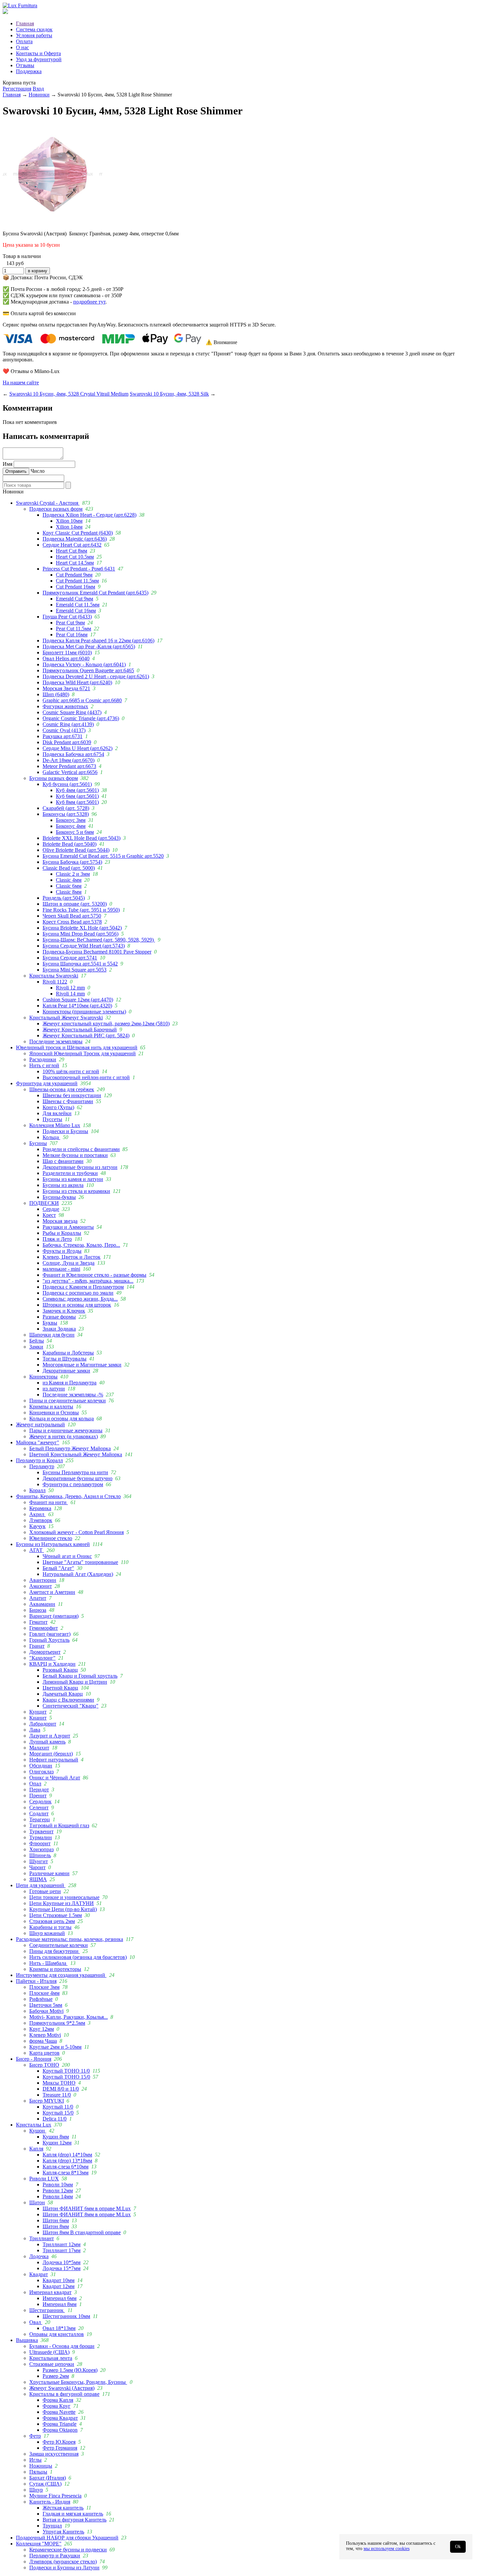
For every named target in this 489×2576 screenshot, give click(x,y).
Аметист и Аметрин (52, 1592)
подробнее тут (89, 302)
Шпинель (40, 1855)
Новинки (39, 95)
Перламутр (42, 1466)
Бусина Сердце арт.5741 (70, 958)
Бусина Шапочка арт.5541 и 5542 (80, 964)
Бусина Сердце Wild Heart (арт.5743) (84, 946)
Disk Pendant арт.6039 (67, 742)
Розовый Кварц (60, 1670)
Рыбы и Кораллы (62, 1233)
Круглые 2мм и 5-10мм (55, 2047)
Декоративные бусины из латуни (80, 1167)
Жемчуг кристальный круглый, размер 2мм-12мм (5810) (106, 1024)
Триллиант (42, 2238)
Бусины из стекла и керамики (76, 1191)
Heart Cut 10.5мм (75, 557)
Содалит (39, 1813)
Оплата (24, 41)
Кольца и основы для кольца (62, 1418)
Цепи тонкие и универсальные (64, 1897)
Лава (35, 1730)
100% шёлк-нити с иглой (71, 1071)
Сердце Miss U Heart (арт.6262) (78, 748)
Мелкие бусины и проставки (75, 1155)
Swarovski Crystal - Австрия (48, 503)
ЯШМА (38, 1879)
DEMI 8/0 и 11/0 (61, 2089)
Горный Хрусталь (49, 1640)
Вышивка (27, 2340)
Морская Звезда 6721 (66, 688)
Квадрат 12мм (59, 2286)
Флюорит (40, 1843)
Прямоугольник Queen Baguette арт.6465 (88, 670)
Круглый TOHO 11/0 (66, 2071)
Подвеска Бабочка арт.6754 (73, 754)
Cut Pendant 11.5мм (77, 581)
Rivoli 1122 (55, 982)
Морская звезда (60, 1221)
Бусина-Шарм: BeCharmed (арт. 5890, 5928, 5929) (99, 940)
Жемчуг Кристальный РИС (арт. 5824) (86, 1035)
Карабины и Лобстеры (68, 1353)
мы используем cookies (387, 2549)
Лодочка (39, 2256)
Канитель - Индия (50, 2502)
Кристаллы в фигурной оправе (64, 2394)
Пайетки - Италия (36, 1981)
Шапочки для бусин (52, 1335)
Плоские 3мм (44, 1987)
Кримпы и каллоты (51, 1407)
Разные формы (59, 1317)
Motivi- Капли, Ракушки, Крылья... (69, 2017)
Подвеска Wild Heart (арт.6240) (77, 682)
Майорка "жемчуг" (38, 1442)
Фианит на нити (49, 1502)
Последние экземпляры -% (73, 1395)
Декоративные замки (66, 1371)
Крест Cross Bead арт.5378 (72, 922)
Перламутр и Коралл (39, 1460)
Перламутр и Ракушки (55, 2556)
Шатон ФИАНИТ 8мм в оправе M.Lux (87, 2214)
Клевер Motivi (45, 2035)
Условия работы (34, 35)
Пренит (38, 1796)
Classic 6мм (69, 886)
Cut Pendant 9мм (74, 575)
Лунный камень (47, 1742)
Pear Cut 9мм (70, 623)
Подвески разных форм (56, 509)
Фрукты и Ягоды (62, 1251)
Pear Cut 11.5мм (74, 629)
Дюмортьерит (45, 1652)
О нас (22, 47)
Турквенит (41, 1831)
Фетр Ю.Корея (59, 2442)
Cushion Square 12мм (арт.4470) (78, 1000)
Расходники (43, 1059)
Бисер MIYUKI (47, 2101)
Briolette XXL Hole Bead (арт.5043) (81, 838)
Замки (36, 1347)
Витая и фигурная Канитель (75, 2520)
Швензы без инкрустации (72, 1095)
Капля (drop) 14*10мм (67, 2155)
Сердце (51, 1209)
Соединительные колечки (59, 1945)
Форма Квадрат (60, 2418)
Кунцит (38, 1712)
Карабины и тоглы (50, 1927)
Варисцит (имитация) (54, 1616)
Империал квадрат (50, 2292)
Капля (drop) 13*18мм (67, 2161)
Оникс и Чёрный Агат (55, 1778)
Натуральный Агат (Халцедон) (78, 1574)
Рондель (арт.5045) (64, 898)
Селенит (39, 1807)
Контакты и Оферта (38, 53)
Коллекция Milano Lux (55, 1125)
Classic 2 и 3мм (73, 874)
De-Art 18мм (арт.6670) (69, 760)
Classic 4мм (69, 880)
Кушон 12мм (57, 2143)
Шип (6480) (56, 694)
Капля (36, 2149)
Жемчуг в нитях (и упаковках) (64, 1436)
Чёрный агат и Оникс (67, 1556)
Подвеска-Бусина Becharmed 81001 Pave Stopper (97, 952)
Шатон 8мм (56, 2226)
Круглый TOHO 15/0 (66, 2077)
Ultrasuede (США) (49, 2352)
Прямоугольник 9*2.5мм (57, 2023)
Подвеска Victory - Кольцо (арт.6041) (84, 664)
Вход (38, 89)
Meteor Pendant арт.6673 (69, 766)
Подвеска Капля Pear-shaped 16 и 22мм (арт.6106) (98, 641)
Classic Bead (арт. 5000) (69, 868)
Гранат (37, 1646)
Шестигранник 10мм (66, 2316)
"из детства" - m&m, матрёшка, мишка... (88, 1281)
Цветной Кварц (60, 1688)
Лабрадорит (43, 1724)
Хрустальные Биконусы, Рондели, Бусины (78, 2382)
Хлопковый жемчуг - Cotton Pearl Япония (77, 1532)
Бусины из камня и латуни (73, 1179)
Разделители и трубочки (70, 1173)
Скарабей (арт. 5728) (66, 808)
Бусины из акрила (63, 1185)
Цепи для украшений (41, 1885)
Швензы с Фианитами (68, 1101)
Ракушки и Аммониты (68, 1227)
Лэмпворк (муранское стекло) (63, 2562)
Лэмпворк (41, 1520)
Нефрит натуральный (54, 1760)
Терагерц (40, 1819)
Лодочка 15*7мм (62, 2268)
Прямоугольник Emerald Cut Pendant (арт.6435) (95, 593)
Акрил (37, 1514)
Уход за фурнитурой (39, 59)
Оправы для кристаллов (57, 2334)
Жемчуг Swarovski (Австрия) (62, 2388)
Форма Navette (59, 2412)
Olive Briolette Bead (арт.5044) (76, 850)
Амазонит (41, 1586)
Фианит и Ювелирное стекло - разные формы (94, 1275)
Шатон (37, 2202)
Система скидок (34, 29)
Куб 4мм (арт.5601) (77, 790)
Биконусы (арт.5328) (66, 814)
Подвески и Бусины (65, 1131)
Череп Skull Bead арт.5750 (72, 916)
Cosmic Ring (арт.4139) (68, 724)
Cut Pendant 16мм (76, 587)
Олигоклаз (41, 1772)
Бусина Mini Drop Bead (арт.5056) (81, 934)
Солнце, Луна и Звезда (69, 1263)
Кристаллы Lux (34, 2125)
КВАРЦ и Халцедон (52, 1664)
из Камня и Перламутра (70, 1383)
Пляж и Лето (57, 1239)
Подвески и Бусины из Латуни (64, 2568)
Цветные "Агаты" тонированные (80, 1562)
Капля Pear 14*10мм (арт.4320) (77, 1006)
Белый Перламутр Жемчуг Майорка (70, 1448)
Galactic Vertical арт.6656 (70, 772)
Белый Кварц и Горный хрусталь (80, 1676)
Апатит (38, 1598)
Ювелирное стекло (51, 1538)
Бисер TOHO (44, 2065)
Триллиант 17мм (62, 2250)
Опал (35, 1784)
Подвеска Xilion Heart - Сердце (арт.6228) (89, 515)
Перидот (39, 1790)
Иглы (35, 2460)
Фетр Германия (60, 2448)
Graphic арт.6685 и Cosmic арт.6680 (82, 700)
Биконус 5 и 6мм (75, 832)
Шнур (36, 2490)
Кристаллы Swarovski (54, 976)
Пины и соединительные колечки (68, 1401)
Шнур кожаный (47, 1933)
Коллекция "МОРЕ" (39, 2544)
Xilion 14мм (69, 527)
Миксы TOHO (59, 2083)
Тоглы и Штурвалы (65, 1359)
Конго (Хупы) (58, 1107)
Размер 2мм (56, 2376)
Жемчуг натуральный (40, 1424)
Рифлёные (41, 1999)
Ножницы (41, 2466)
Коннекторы (43, 1377)
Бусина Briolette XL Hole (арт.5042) (82, 928)
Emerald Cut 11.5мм (78, 605)
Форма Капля (58, 2400)
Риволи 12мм (58, 2190)
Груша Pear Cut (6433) (67, 617)
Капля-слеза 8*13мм (66, 2173)
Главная (25, 23)
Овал (36, 2322)
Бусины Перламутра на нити (75, 1472)
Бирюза (38, 1610)
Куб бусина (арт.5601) (67, 784)
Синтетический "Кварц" (71, 1706)
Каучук (37, 1526)
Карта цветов (44, 2053)
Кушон (38, 2131)
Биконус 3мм (71, 820)
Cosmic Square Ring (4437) (72, 712)
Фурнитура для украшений (47, 1083)
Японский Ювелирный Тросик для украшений (82, 1053)
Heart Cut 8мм (72, 551)
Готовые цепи (45, 1891)
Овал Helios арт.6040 (66, 658)
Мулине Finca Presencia (55, 2496)
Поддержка (29, 71)
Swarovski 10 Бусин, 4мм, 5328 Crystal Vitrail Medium (69, 394)
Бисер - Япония (34, 2059)
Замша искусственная (54, 2454)
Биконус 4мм (71, 826)
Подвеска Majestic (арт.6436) (75, 539)
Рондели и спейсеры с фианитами (81, 1149)
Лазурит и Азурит (50, 1736)
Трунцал (52, 2526)
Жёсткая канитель (63, 2508)
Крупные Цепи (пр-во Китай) (63, 1909)
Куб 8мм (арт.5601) (77, 802)
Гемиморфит (44, 1628)
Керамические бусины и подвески (68, 2550)
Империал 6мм (60, 2298)
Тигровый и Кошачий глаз (59, 1825)
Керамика (40, 1508)
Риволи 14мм (58, 2196)
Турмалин (41, 1837)
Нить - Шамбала (48, 1963)
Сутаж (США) (45, 2484)
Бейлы (37, 1341)
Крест (49, 1215)
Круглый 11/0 (58, 2107)
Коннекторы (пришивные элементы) (84, 1012)
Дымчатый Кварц (63, 1694)
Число (38, 471)
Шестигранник (47, 2310)
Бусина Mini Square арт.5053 (75, 970)
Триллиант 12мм (62, 2244)
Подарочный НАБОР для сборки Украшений (67, 2538)
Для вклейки (57, 1113)
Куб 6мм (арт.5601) (77, 796)
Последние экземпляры (56, 1041)
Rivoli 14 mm (70, 994)
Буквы (50, 1323)
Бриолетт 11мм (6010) (67, 652)
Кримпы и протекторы (55, 1969)
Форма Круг (57, 2406)
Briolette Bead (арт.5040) (70, 844)
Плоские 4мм (44, 1993)
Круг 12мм (42, 2029)
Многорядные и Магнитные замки (82, 1365)
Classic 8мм (69, 892)
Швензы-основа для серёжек (62, 1089)
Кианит (38, 1718)
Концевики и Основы (54, 1413)
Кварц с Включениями (68, 1700)
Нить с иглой (44, 1065)
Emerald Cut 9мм (75, 599)
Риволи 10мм (58, 2185)
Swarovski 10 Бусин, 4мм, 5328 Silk (169, 394)
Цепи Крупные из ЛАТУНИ (62, 1903)
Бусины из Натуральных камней (53, 1544)
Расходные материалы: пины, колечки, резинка (70, 1939)
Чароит (37, 1867)
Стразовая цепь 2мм (52, 1921)
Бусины (38, 1143)
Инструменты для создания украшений (61, 1975)
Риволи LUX (44, 2179)
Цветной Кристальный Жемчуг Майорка (76, 1454)
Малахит (39, 1748)
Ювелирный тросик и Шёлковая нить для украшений (77, 1047)
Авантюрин (43, 1580)
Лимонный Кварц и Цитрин (75, 1682)
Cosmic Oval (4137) (64, 730)
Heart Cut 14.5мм (75, 563)
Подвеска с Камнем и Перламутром (83, 1287)
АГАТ (37, 1550)
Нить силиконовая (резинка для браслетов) (78, 1957)
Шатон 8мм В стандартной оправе (82, 2232)
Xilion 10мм (69, 521)
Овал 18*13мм (59, 2328)
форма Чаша (43, 2041)
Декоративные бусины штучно (78, 1478)
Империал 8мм (60, 2304)
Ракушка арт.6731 (63, 736)
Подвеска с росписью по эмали (78, 1293)
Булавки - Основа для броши (62, 2346)
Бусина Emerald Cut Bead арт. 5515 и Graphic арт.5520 (103, 856)
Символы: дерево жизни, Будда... (80, 1299)
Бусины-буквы (59, 1197)
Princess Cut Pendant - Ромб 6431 (79, 569)
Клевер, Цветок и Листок (72, 1257)
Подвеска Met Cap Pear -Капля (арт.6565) (89, 646)
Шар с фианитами (63, 1161)
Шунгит (39, 1861)
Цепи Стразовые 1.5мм (56, 1915)
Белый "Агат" (58, 1568)
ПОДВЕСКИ (44, 1203)
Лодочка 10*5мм (62, 2262)
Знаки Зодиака (59, 1329)
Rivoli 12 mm (70, 988)
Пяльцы (38, 2472)
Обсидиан (41, 1766)
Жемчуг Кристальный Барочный (80, 1030)
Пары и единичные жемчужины (66, 1430)
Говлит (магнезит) (50, 1634)
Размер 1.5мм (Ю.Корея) (70, 2370)
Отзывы (25, 65)
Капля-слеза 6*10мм (66, 2167)
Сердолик (40, 1802)
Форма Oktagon (60, 2430)
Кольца (51, 1137)
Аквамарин (42, 1604)
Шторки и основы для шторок (77, 1305)
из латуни (54, 1389)
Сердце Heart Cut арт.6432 (72, 545)
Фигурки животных (65, 706)
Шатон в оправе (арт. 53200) (75, 904)
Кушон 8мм (56, 2137)
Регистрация (17, 89)
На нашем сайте (21, 383)
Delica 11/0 (55, 2119)
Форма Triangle (60, 2424)
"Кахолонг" (42, 1658)
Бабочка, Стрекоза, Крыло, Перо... (81, 1245)
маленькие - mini (61, 1269)
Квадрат (39, 2274)
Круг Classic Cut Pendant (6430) (78, 533)
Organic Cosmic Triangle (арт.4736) (81, 718)
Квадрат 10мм (59, 2280)
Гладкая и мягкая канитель (73, 2514)
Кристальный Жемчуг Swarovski (66, 1018)
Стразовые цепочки (52, 2364)
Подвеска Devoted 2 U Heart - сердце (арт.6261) (96, 676)
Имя (7, 464)
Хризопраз (41, 1849)
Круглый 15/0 (58, 2113)
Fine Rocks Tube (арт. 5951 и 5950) (81, 910)
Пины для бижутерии (55, 1951)
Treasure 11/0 (57, 2095)
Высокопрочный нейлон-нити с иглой (86, 1077)
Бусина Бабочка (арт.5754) (72, 862)
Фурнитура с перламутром (73, 1484)
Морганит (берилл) (51, 1754)
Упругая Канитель (63, 2532)
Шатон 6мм (56, 2220)
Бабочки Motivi (46, 2011)
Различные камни (49, 1873)
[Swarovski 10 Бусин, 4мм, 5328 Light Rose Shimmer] (53, 222)
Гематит (38, 1622)
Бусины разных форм (54, 778)
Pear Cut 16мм (72, 635)
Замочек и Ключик (64, 1311)
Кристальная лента (51, 2358)
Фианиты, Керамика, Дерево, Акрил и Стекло (68, 1496)
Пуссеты (52, 1119)
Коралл (37, 1490)
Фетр (35, 2436)
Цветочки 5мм (46, 2005)
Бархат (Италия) (48, 2478)
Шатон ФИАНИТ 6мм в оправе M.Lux (87, 2208)
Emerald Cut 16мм (76, 611)
